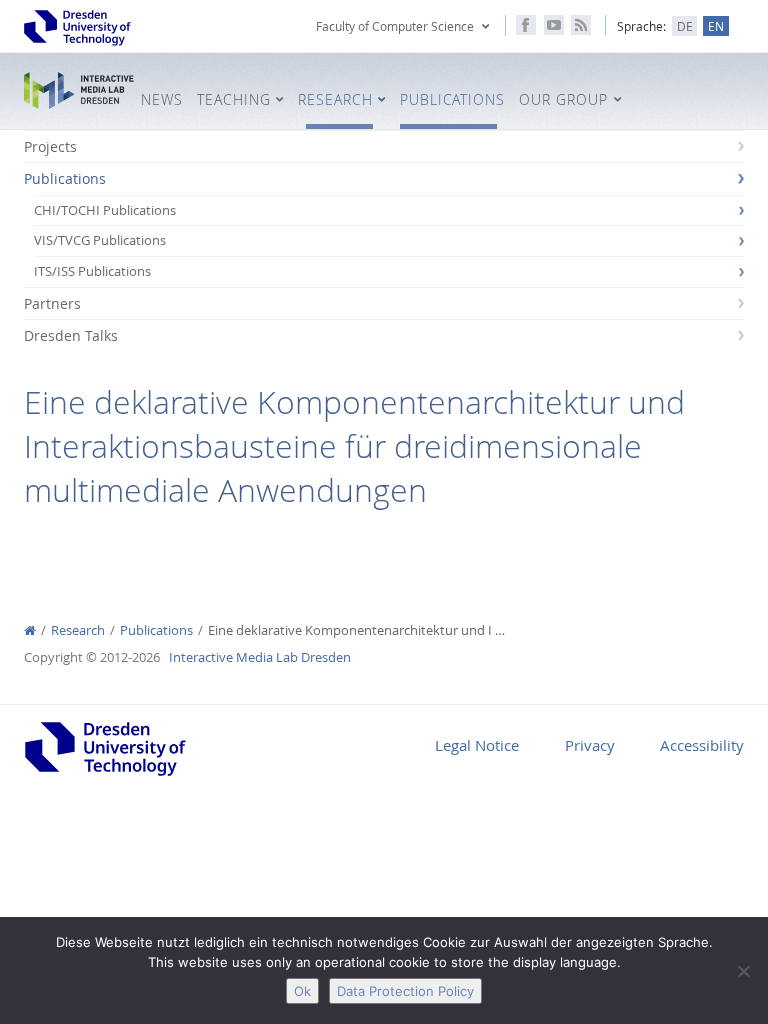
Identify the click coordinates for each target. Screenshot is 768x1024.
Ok (302, 991)
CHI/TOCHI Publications (105, 210)
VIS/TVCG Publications (100, 240)
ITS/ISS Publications (92, 271)
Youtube (554, 25)
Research (78, 630)
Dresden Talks (71, 335)
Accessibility (702, 745)
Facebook (526, 25)
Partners (52, 303)
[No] (743, 971)
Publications (65, 178)
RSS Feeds (581, 25)
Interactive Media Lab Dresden (79, 91)
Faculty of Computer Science (395, 26)
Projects (50, 146)
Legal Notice (477, 745)
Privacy (590, 745)
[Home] (30, 630)
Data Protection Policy (405, 991)
